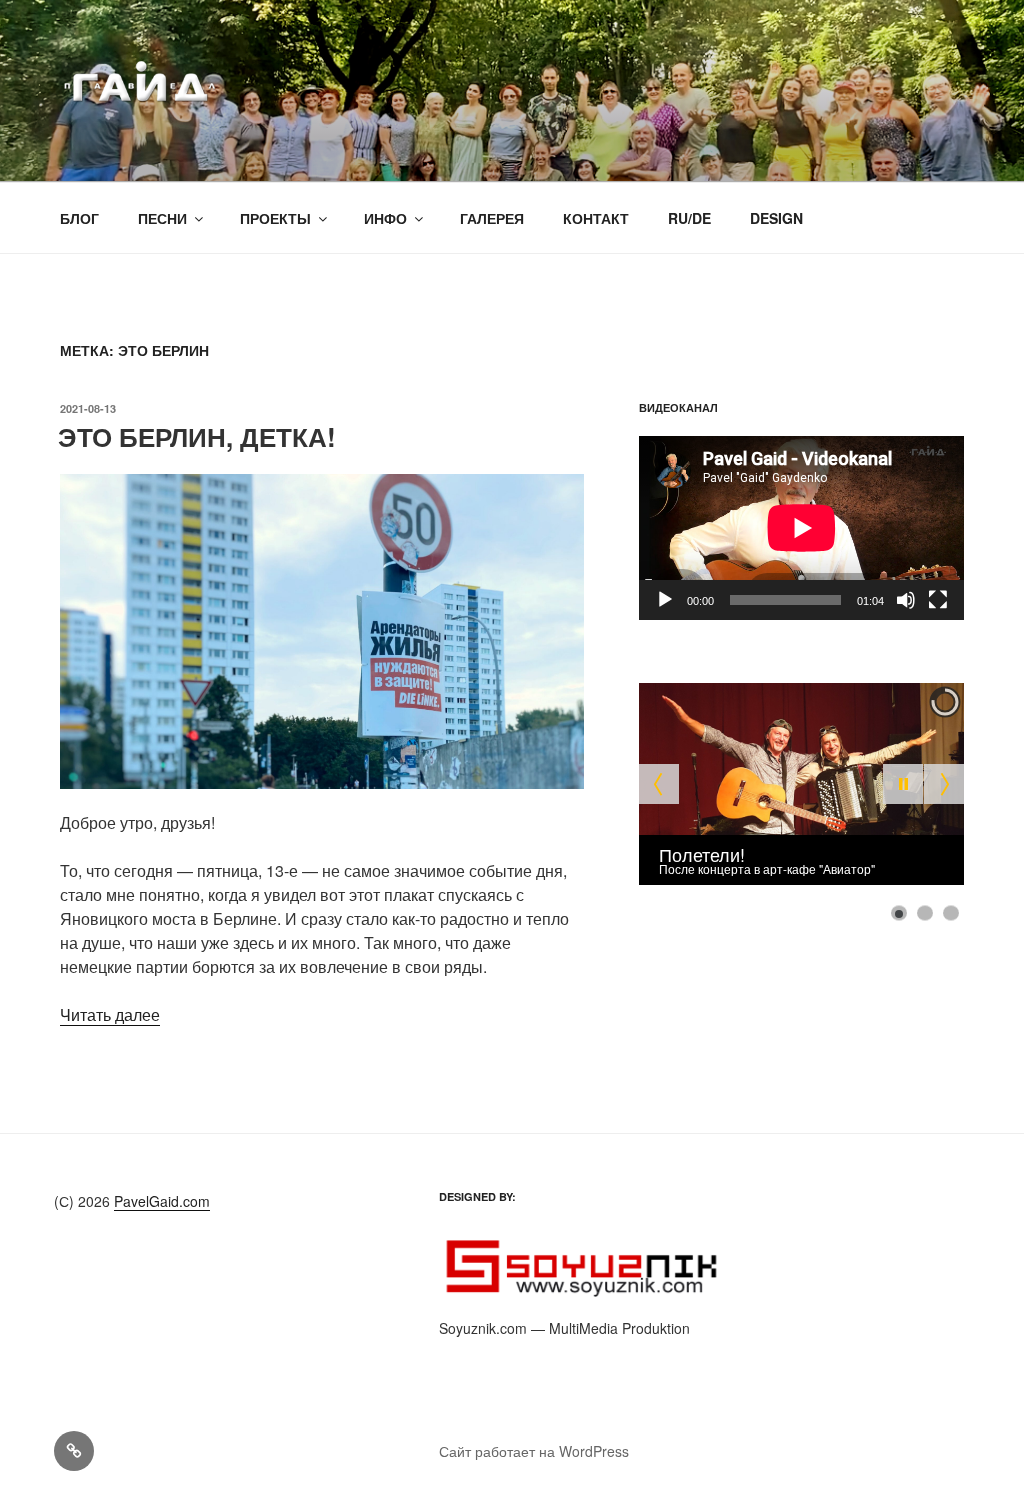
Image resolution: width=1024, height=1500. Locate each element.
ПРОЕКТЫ (275, 218)
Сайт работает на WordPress (534, 1451)
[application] (801, 527)
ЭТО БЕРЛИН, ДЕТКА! (197, 436)
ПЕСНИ (162, 218)
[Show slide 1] (899, 913)
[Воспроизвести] (665, 600)
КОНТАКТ (596, 218)
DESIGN (776, 218)
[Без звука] (906, 600)
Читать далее (110, 1014)
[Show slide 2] (925, 913)
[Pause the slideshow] (903, 784)
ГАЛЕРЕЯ (492, 218)
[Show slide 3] (951, 913)
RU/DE (689, 218)
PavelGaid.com (162, 1201)
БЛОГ (79, 218)
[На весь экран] (938, 600)
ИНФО (385, 218)
